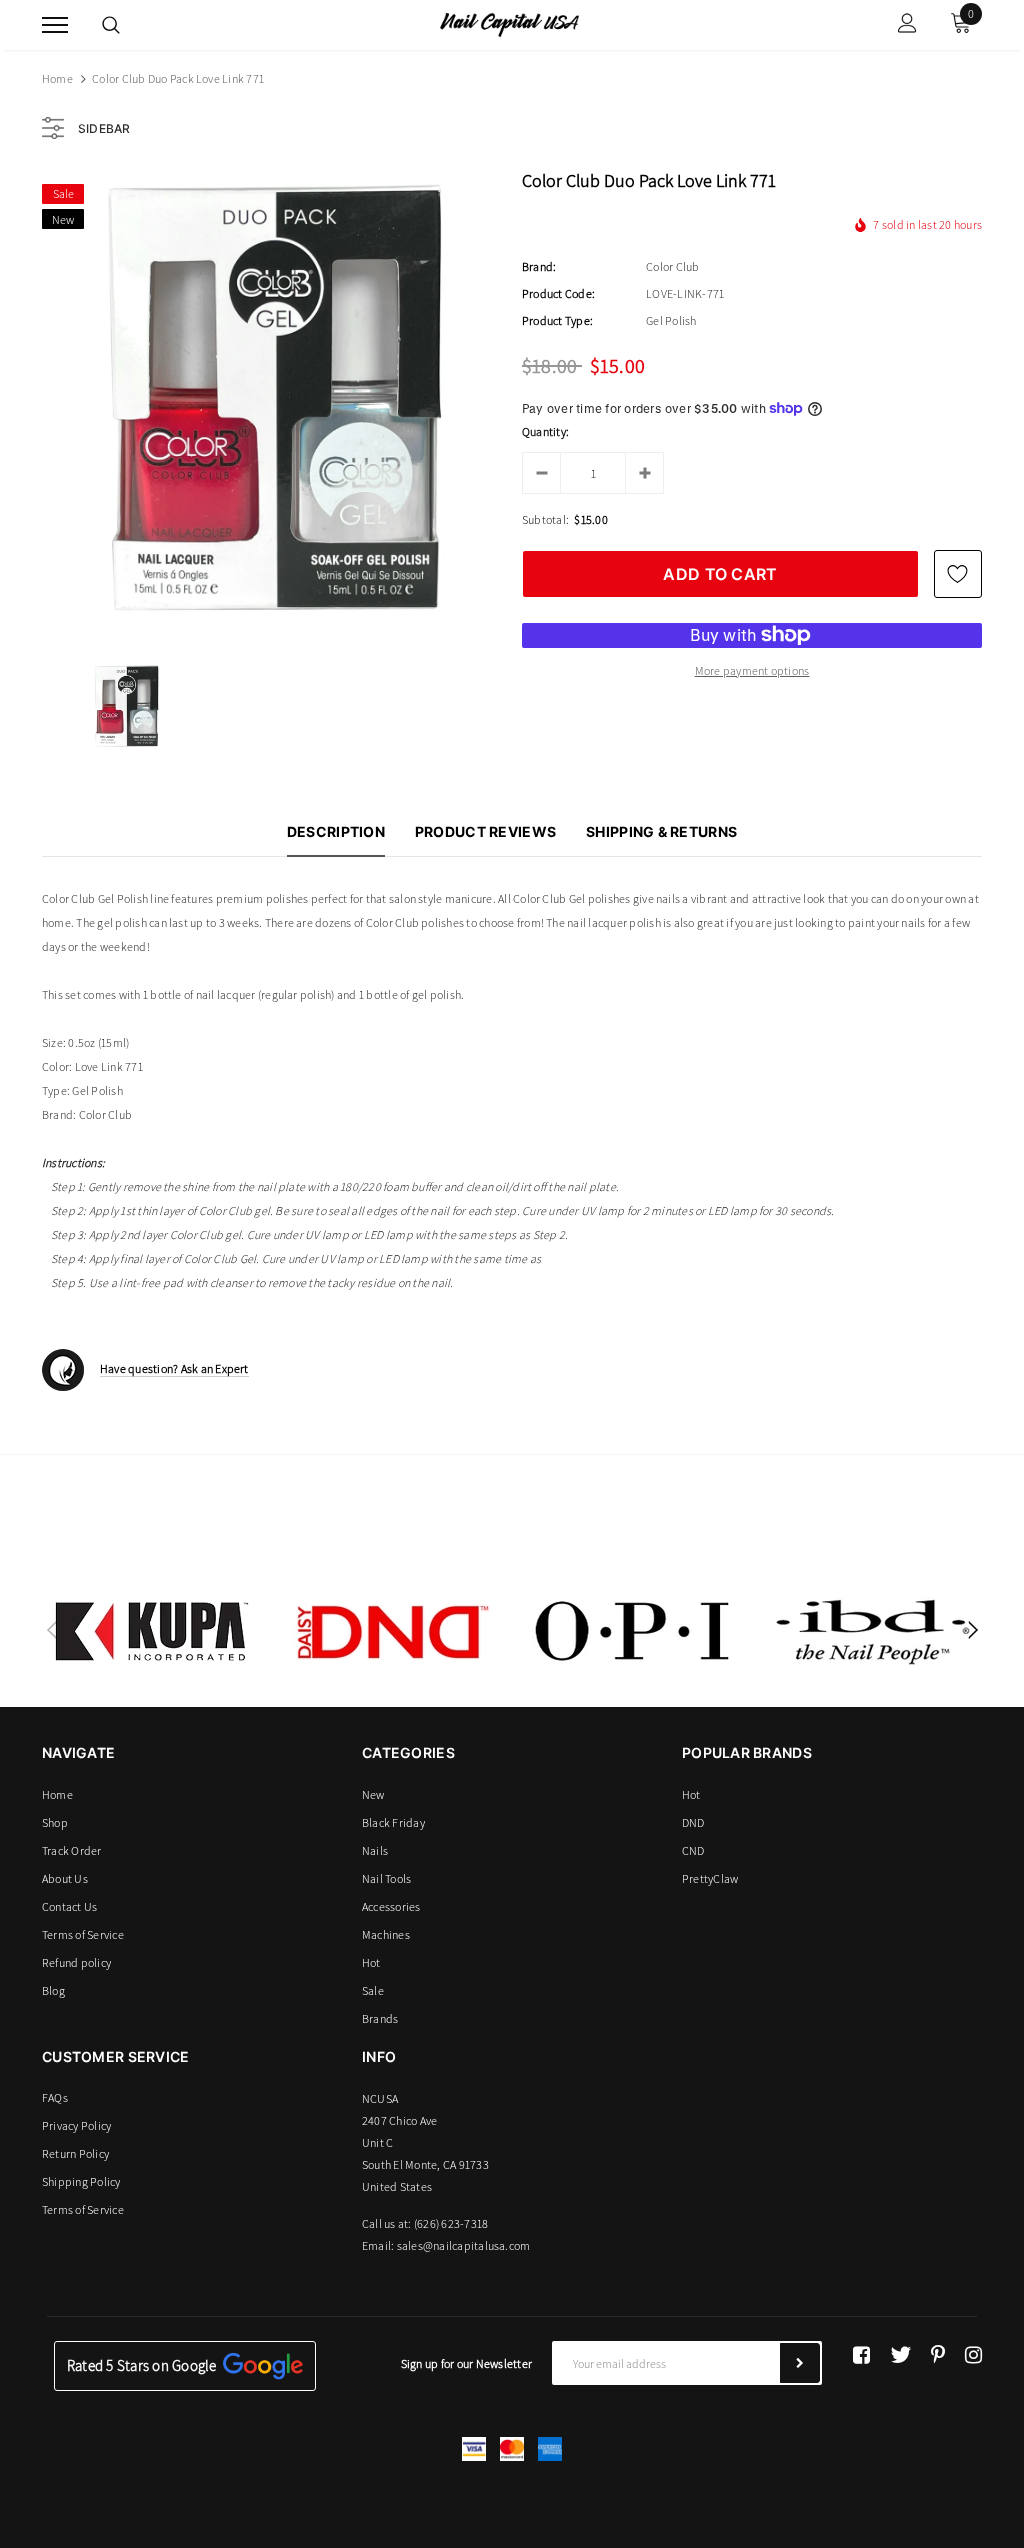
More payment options (752, 670)
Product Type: (557, 320)
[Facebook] (861, 2355)
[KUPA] (152, 1631)
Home (57, 78)
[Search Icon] (111, 25)
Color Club (672, 266)
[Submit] (800, 2363)
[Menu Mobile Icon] (55, 25)
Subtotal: (545, 519)
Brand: (539, 266)
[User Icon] (907, 25)
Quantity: (545, 431)
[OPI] (632, 1631)
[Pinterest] (938, 2355)
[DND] (392, 1631)
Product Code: (558, 293)
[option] (272, 403)
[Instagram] (973, 2355)
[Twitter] (900, 2355)
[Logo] (509, 23)
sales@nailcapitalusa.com (464, 2245)
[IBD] (872, 1631)
